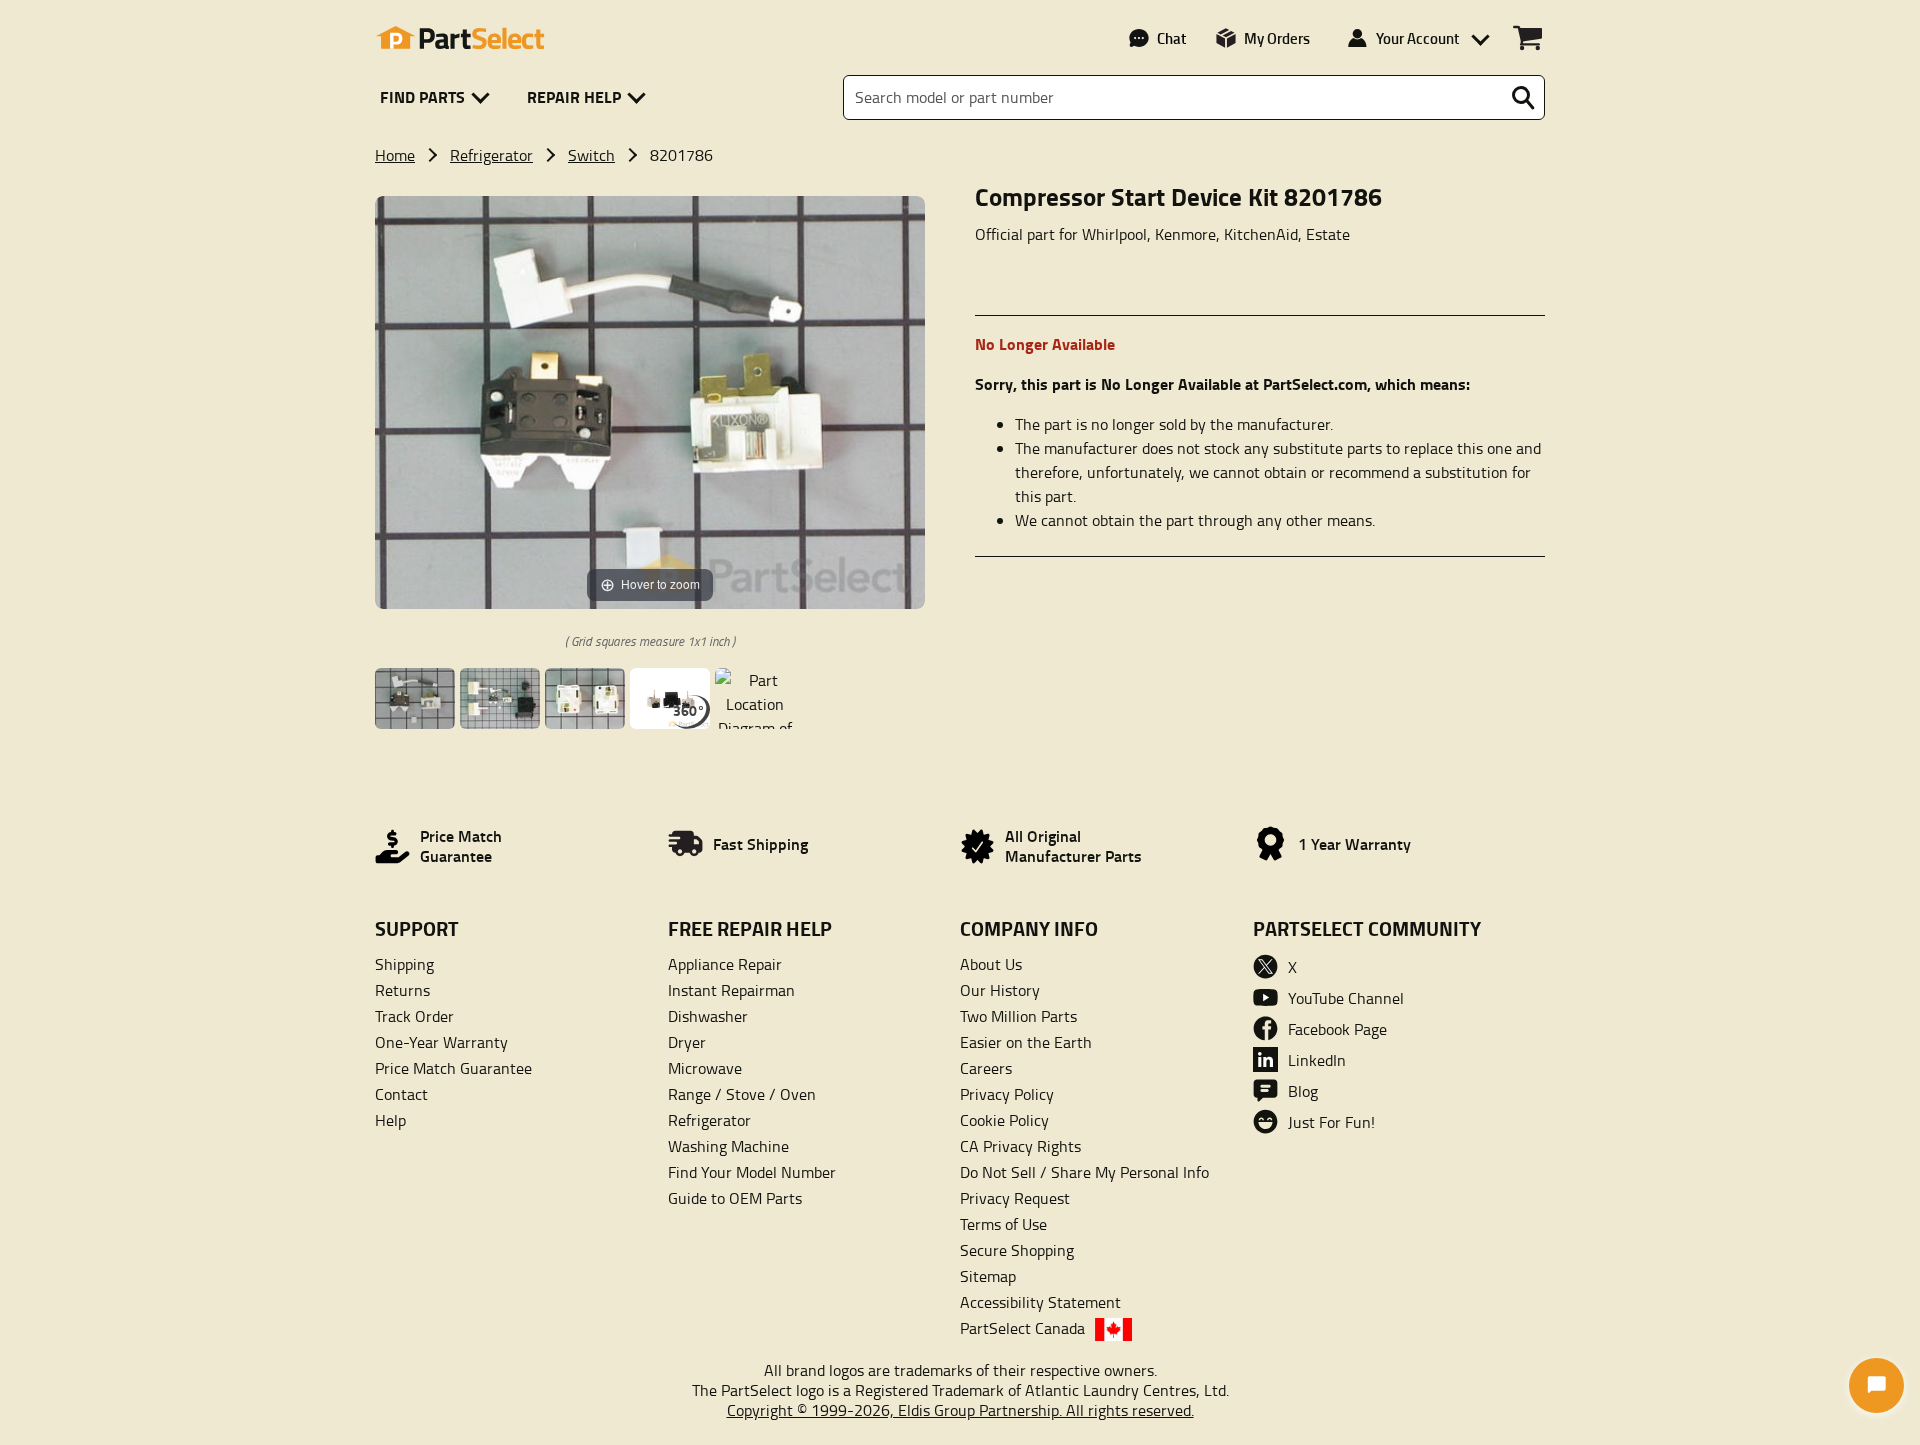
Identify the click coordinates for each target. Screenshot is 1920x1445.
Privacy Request (1015, 1198)
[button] (438, 97)
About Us (991, 964)
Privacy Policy (1007, 1094)
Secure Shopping (1017, 1250)
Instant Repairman (731, 990)
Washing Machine (728, 1146)
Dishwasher (708, 1016)
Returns (402, 990)
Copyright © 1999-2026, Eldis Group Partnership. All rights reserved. (960, 1410)
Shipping (404, 964)
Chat (1171, 38)
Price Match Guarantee (453, 1068)
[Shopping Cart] (1527, 38)
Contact (401, 1094)
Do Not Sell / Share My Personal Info (1084, 1172)
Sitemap (988, 1276)
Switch (591, 155)
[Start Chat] (1876, 1385)
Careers (986, 1068)
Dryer (687, 1042)
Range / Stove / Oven (742, 1094)
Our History (1000, 990)
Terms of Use (1003, 1224)
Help (390, 1120)
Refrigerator (491, 155)
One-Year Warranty (441, 1042)
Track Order (414, 1016)
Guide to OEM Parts (735, 1198)
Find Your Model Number (752, 1172)
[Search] (1523, 98)
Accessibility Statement (1040, 1302)
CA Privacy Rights (1020, 1146)
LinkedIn (1317, 1060)
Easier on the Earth (1026, 1042)
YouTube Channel (1346, 998)
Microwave (705, 1068)
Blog (1303, 1091)
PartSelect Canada (1022, 1328)
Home (395, 155)
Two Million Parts (1018, 1016)
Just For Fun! (1331, 1122)
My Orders (1277, 38)
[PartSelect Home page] (460, 38)
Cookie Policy (1004, 1120)
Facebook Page (1337, 1029)
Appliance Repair (725, 964)
